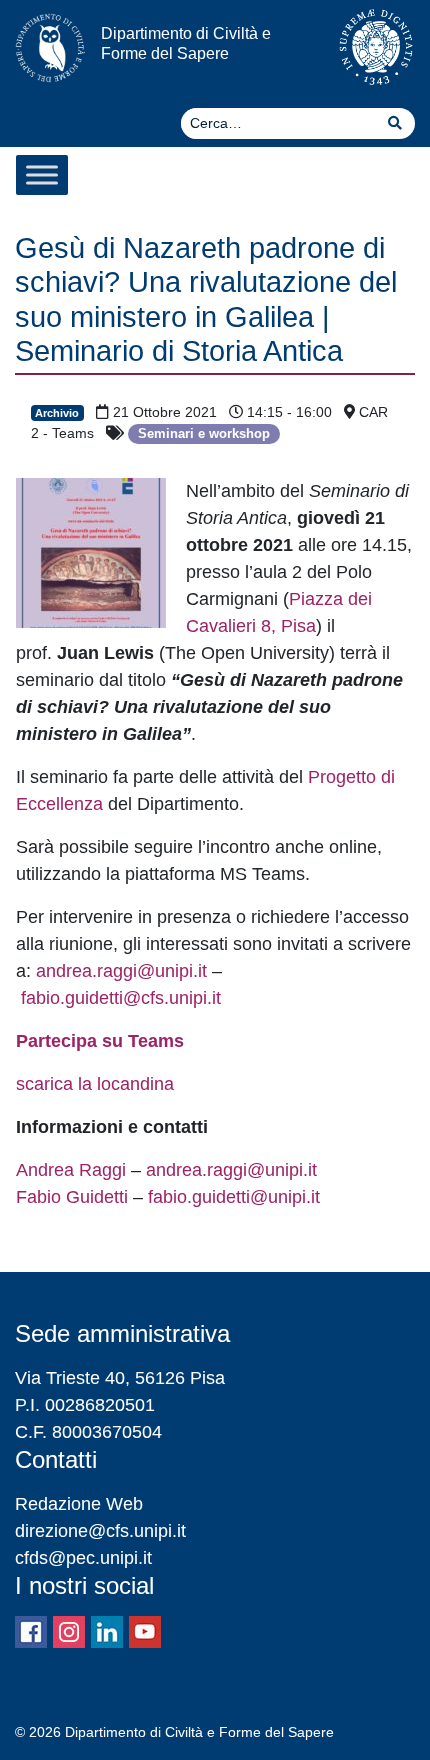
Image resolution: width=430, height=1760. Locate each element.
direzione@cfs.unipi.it (100, 1531)
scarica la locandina (95, 1084)
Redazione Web (79, 1504)
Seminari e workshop (204, 433)
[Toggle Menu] (42, 174)
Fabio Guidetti (72, 1197)
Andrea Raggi (71, 1170)
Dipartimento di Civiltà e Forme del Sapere (186, 42)
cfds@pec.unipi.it (83, 1558)
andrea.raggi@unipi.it (121, 971)
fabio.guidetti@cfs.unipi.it (121, 998)
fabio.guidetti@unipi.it (234, 1197)
